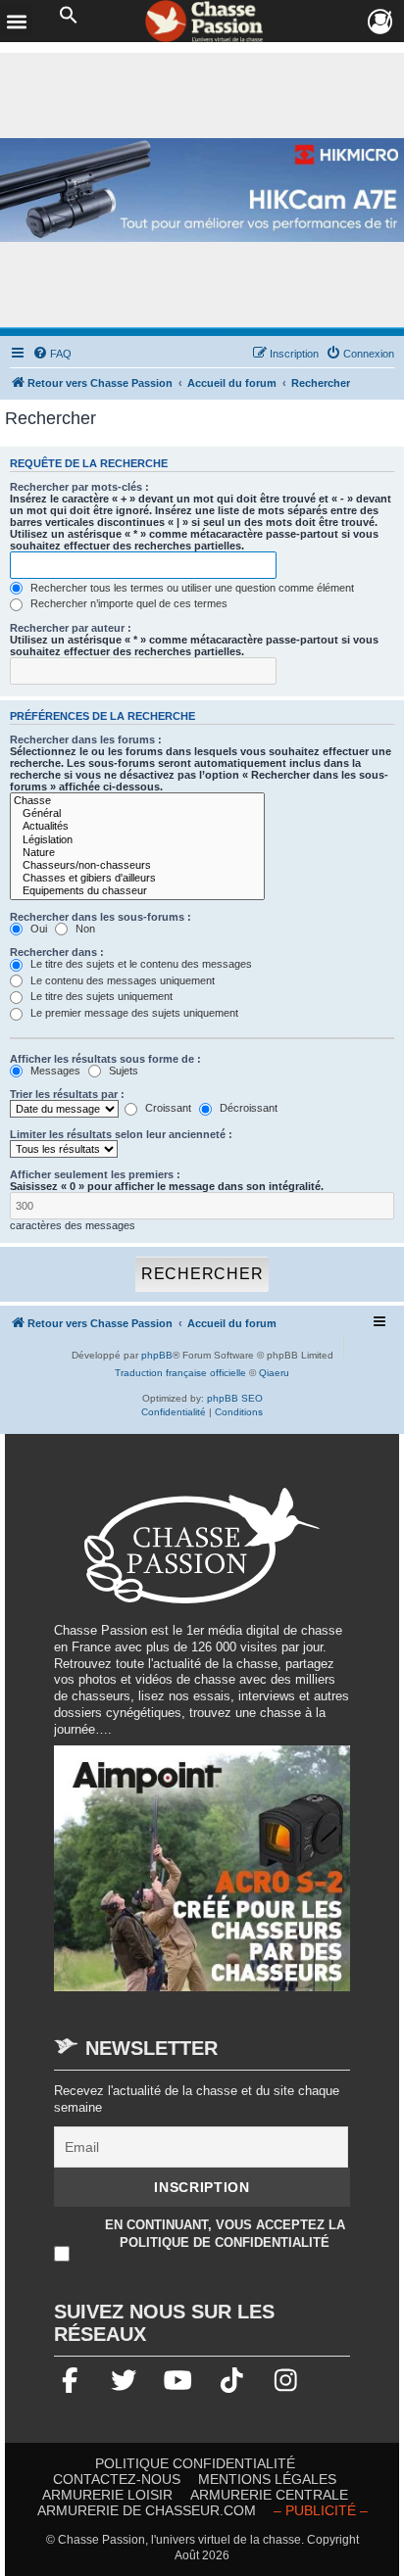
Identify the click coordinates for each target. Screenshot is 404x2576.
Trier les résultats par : (67, 1094)
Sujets (122, 1071)
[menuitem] (52, 354)
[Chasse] (137, 801)
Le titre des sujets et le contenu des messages (140, 964)
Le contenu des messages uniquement (121, 980)
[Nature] (137, 853)
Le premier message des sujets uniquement (133, 1013)
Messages (54, 1071)
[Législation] (137, 840)
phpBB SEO (235, 1398)
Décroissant (247, 1108)
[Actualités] (137, 826)
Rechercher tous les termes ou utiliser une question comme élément (191, 588)
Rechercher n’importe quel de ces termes (127, 603)
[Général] (137, 813)
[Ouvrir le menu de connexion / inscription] (381, 22)
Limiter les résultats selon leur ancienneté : (121, 1134)
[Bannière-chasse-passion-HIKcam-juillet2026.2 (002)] (202, 190)
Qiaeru (274, 1373)
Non (84, 929)
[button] (69, 16)
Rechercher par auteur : (71, 628)
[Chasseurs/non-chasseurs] (137, 865)
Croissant (167, 1108)
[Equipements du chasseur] (137, 891)
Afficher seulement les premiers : (95, 1174)
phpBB (157, 1355)
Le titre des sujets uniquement (100, 996)
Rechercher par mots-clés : (79, 487)
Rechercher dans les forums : (86, 739)
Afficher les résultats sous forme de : (105, 1059)
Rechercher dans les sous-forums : (101, 917)
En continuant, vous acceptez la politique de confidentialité (225, 2234)
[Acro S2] (202, 1878)
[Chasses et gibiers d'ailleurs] (137, 878)
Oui (37, 929)
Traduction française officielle (180, 1373)
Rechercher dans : (57, 952)
